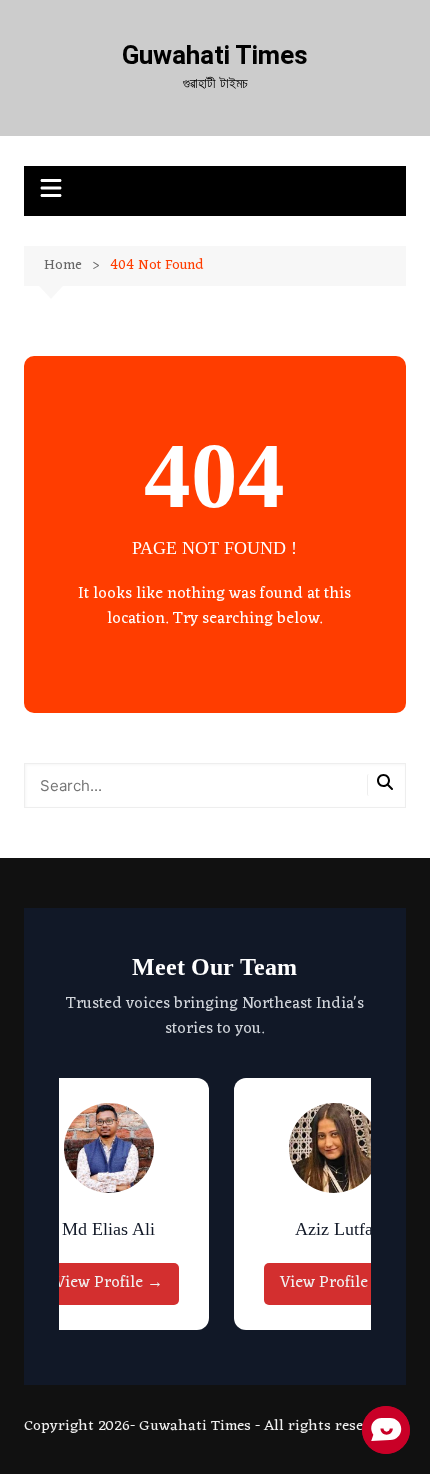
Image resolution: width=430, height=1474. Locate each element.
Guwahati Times (215, 55)
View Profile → (109, 1283)
